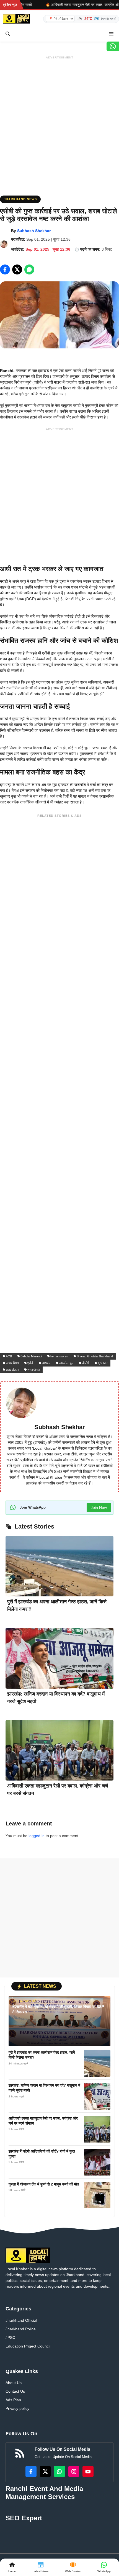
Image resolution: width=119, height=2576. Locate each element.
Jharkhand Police (21, 2329)
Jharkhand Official (21, 2320)
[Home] (12, 2567)
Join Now (99, 1507)
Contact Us (15, 2391)
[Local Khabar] (16, 19)
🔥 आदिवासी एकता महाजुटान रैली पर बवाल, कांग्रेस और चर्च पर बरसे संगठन (55, 5)
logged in (37, 1836)
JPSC (10, 2338)
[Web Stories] (73, 2567)
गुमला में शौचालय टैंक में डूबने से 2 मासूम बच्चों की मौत (44, 2184)
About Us (14, 2383)
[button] (8, 34)
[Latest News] (41, 2567)
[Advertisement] (59, 121)
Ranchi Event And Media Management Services (44, 2493)
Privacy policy (17, 2408)
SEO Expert (24, 2518)
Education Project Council (28, 2346)
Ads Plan (13, 2400)
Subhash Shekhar (34, 231)
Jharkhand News (20, 199)
